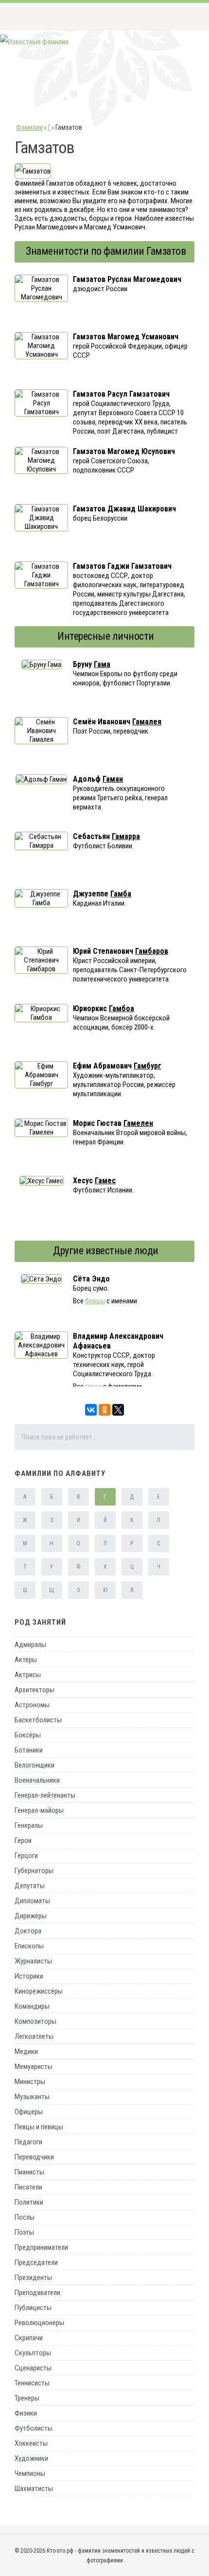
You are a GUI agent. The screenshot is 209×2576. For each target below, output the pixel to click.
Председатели (36, 2262)
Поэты (24, 2232)
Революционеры (39, 2323)
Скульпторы (33, 2353)
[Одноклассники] (104, 1410)
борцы (95, 1301)
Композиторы (35, 2021)
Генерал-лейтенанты (45, 1795)
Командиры (32, 2006)
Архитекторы (35, 1690)
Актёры (26, 1660)
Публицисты (33, 2308)
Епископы (29, 1946)
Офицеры (29, 2112)
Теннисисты (32, 2383)
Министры (30, 2082)
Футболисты (34, 2428)
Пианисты (29, 2172)
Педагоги (28, 2142)
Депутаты (30, 1886)
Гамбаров (152, 951)
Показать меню (186, 16)
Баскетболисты (38, 1720)
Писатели (28, 2187)
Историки (29, 1976)
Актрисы (28, 1675)
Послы (25, 2217)
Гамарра (126, 836)
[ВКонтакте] (91, 1410)
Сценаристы (33, 2368)
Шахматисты (34, 2488)
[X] (118, 1410)
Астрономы (32, 1705)
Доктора (28, 1931)
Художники (31, 2458)
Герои (23, 1840)
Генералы (29, 1825)
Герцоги (26, 1856)
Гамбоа (122, 1008)
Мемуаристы (34, 2067)
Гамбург (148, 1066)
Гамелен (138, 1123)
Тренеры (27, 2398)
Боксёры (28, 1735)
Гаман (113, 779)
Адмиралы (30, 1645)
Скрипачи (29, 2338)
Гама (102, 664)
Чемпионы (30, 2473)
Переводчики (34, 2157)
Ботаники (29, 1750)
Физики (26, 2413)
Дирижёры (31, 1916)
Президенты (33, 2278)
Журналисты (33, 1961)
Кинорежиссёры (39, 1991)
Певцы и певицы (39, 2127)
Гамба (121, 894)
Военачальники (37, 1780)
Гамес (105, 1181)
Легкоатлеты (34, 2036)
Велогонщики (35, 1765)
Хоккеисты (31, 2443)
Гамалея (147, 722)
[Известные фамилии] (34, 42)
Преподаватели (37, 2293)
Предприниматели (41, 2247)
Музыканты (32, 2097)
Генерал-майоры (39, 1810)
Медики (26, 2051)
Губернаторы (34, 1871)
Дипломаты (32, 1901)
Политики (29, 2202)
